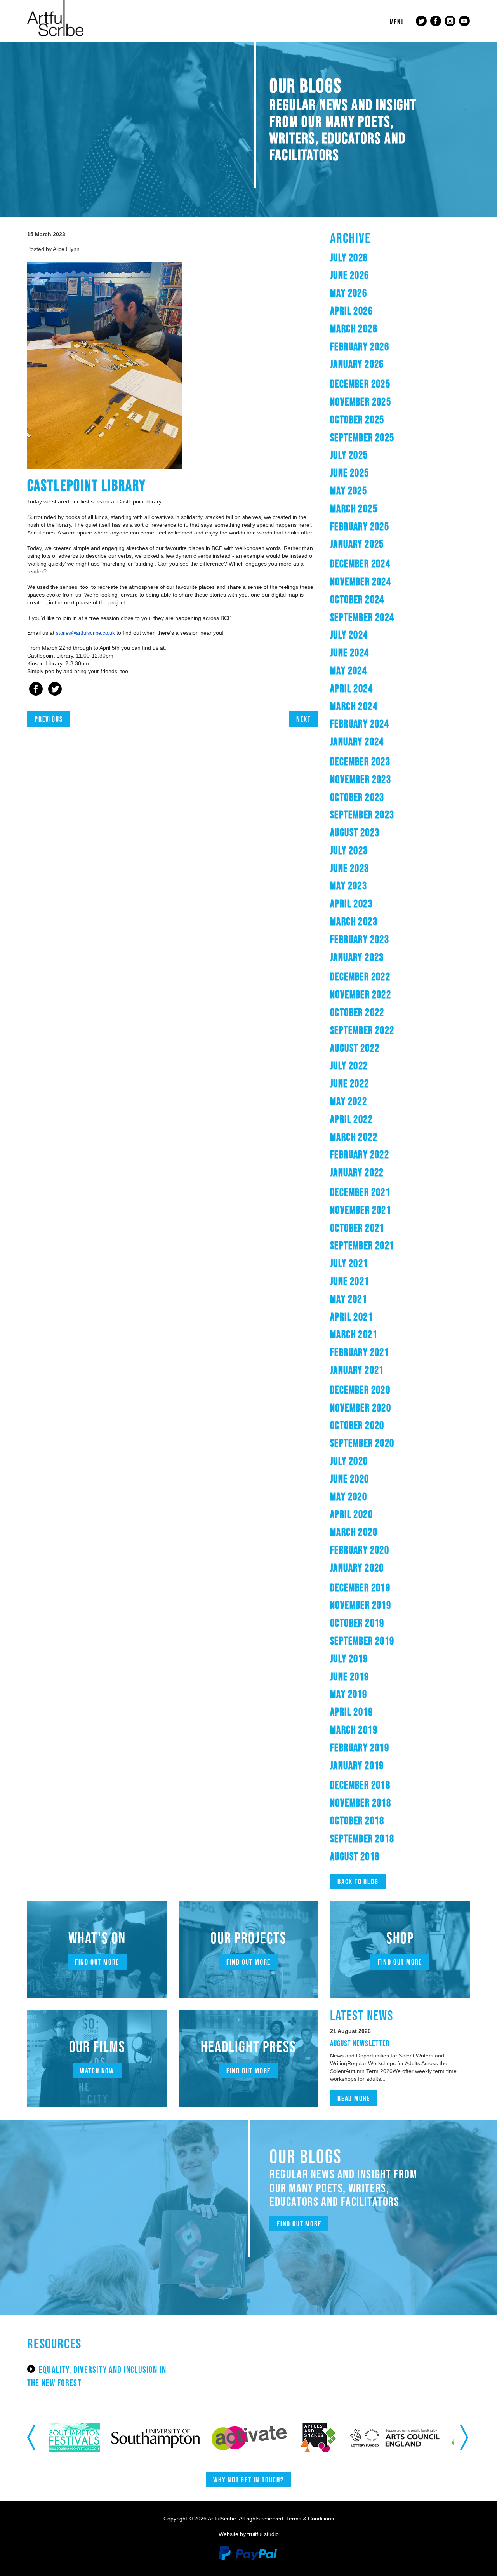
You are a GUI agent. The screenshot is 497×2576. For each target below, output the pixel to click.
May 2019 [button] (348, 1694)
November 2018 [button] (361, 1803)
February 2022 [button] (360, 1154)
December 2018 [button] (360, 1785)
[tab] (400, 258)
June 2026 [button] (350, 275)
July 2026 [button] (349, 258)
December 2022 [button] (360, 976)
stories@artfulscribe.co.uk (85, 633)
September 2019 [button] (362, 1641)
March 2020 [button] (354, 1532)
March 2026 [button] (354, 329)
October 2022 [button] (357, 1012)
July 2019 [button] (349, 1659)
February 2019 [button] (360, 1748)
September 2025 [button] (362, 437)
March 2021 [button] (354, 1334)
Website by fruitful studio (249, 2534)
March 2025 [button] (354, 508)
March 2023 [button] (354, 921)
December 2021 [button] (360, 1192)
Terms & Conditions (310, 2519)
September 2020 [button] (362, 1443)
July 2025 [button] (349, 455)
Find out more (97, 1962)
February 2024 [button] (360, 724)
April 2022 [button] (351, 1119)
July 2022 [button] (349, 1065)
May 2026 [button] (348, 293)
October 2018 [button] (357, 1821)
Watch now (97, 2071)
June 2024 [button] (350, 653)
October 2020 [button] (357, 1425)
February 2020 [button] (360, 1550)
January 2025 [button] (357, 544)
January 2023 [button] (357, 957)
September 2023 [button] (362, 815)
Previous (49, 719)
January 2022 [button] (357, 1172)
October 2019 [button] (357, 1623)
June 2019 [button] (350, 1676)
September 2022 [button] (362, 1030)
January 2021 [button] (357, 1370)
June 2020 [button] (350, 1479)
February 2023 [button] (360, 939)
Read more (354, 2098)
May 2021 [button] (348, 1299)
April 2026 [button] (351, 311)
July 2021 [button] (349, 1263)
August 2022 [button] (355, 1048)
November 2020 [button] (361, 1408)
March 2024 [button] (354, 706)
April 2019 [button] (351, 1712)
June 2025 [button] (350, 473)
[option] (86, 2438)
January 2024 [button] (357, 741)
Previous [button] (32, 2437)
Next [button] (465, 2437)
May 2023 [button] (348, 886)
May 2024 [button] (348, 670)
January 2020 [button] (357, 1568)
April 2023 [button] (351, 903)
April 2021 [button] (351, 1317)
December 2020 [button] (360, 1390)
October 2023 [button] (357, 797)
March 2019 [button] (354, 1730)
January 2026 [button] (357, 364)
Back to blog (358, 1882)
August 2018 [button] (355, 1856)
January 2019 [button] (357, 1765)
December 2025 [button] (360, 384)
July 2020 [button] (349, 1461)
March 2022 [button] (354, 1137)
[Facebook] (36, 690)
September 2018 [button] (362, 1838)
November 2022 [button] (361, 994)
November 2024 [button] (361, 581)
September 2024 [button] (362, 617)
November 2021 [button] (361, 1210)
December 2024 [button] (360, 564)
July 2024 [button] (349, 635)
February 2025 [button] (360, 526)
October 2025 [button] (357, 419)
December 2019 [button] (360, 1587)
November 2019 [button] (361, 1605)
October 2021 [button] (357, 1228)
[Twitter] (55, 690)
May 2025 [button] (348, 491)
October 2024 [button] (357, 599)
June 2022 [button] (350, 1083)
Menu (397, 22)
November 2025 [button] (361, 402)
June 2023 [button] (350, 868)
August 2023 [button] (355, 832)
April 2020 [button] (351, 1514)
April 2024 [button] (351, 688)
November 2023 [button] (361, 779)
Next (304, 719)
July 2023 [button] (349, 850)
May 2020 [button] (348, 1497)
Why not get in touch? (248, 2480)
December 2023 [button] (360, 761)
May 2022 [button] (348, 1101)
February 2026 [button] (360, 346)
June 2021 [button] (350, 1281)
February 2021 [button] (360, 1352)
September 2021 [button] (362, 1245)
